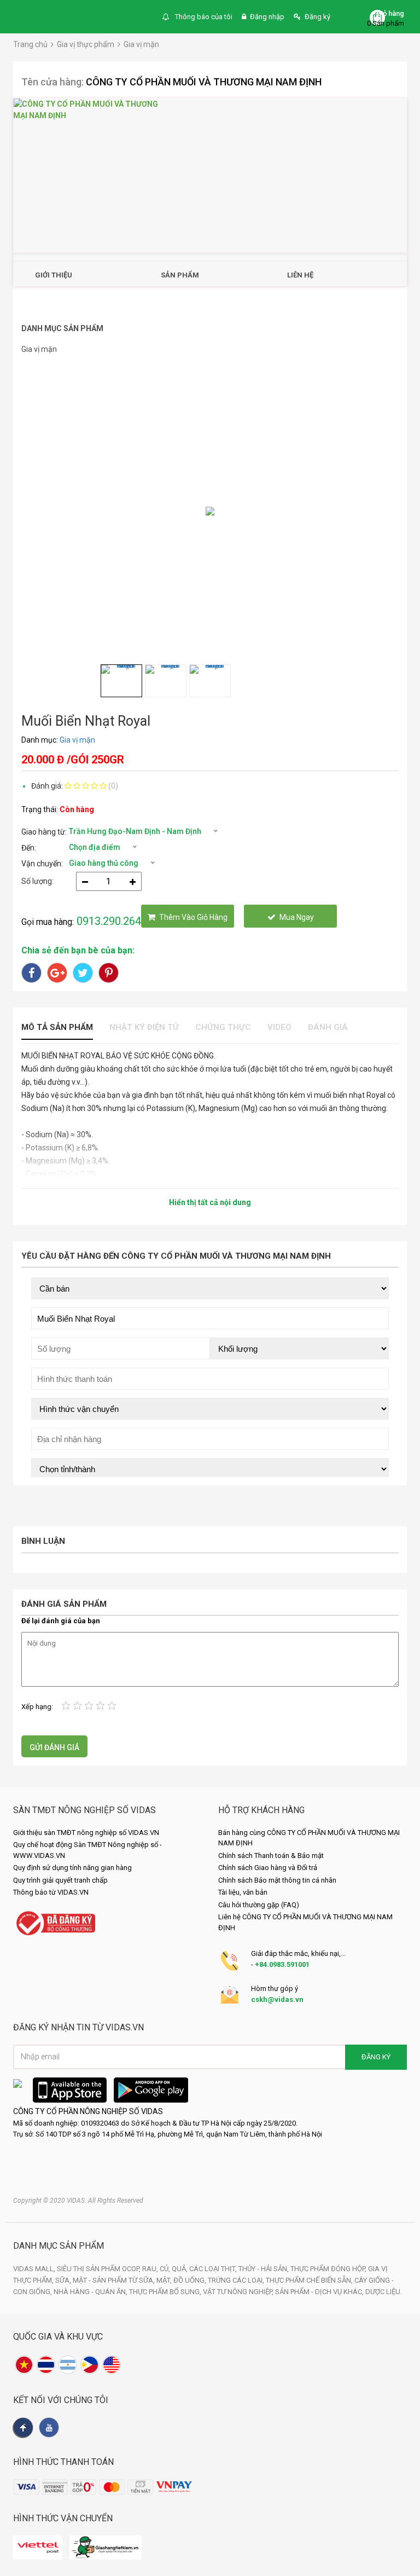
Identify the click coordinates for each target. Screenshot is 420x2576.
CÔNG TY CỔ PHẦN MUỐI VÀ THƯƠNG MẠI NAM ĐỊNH (204, 82)
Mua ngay (297, 917)
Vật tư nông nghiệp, (239, 2292)
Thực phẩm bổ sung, (166, 2292)
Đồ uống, (191, 2280)
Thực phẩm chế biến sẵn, (310, 2280)
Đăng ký (317, 17)
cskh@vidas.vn (277, 1999)
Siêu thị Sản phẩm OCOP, (100, 2269)
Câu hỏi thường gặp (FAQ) (259, 1905)
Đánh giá (328, 1027)
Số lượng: (37, 881)
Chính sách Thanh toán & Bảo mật (271, 1856)
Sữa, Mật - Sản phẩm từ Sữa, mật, (114, 2280)
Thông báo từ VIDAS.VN (51, 1892)
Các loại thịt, (214, 2269)
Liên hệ (300, 275)
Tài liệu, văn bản (243, 1892)
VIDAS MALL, (35, 2269)
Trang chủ (30, 44)
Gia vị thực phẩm (86, 44)
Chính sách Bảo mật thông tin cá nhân (277, 1880)
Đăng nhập (267, 17)
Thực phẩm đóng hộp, (329, 2269)
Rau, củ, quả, (166, 2269)
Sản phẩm (180, 275)
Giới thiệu (54, 275)
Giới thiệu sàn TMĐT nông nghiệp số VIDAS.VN (86, 1833)
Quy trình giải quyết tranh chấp (60, 1880)
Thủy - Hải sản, (264, 2269)
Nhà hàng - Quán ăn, (91, 2292)
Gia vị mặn (141, 44)
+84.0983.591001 (282, 1964)
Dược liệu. (384, 2292)
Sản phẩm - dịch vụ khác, (320, 2292)
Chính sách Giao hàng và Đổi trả (268, 1868)
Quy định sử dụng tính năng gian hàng (72, 1868)
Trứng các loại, (237, 2280)
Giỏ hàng (390, 13)
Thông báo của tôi (203, 17)
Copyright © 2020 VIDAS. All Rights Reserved (78, 2201)
